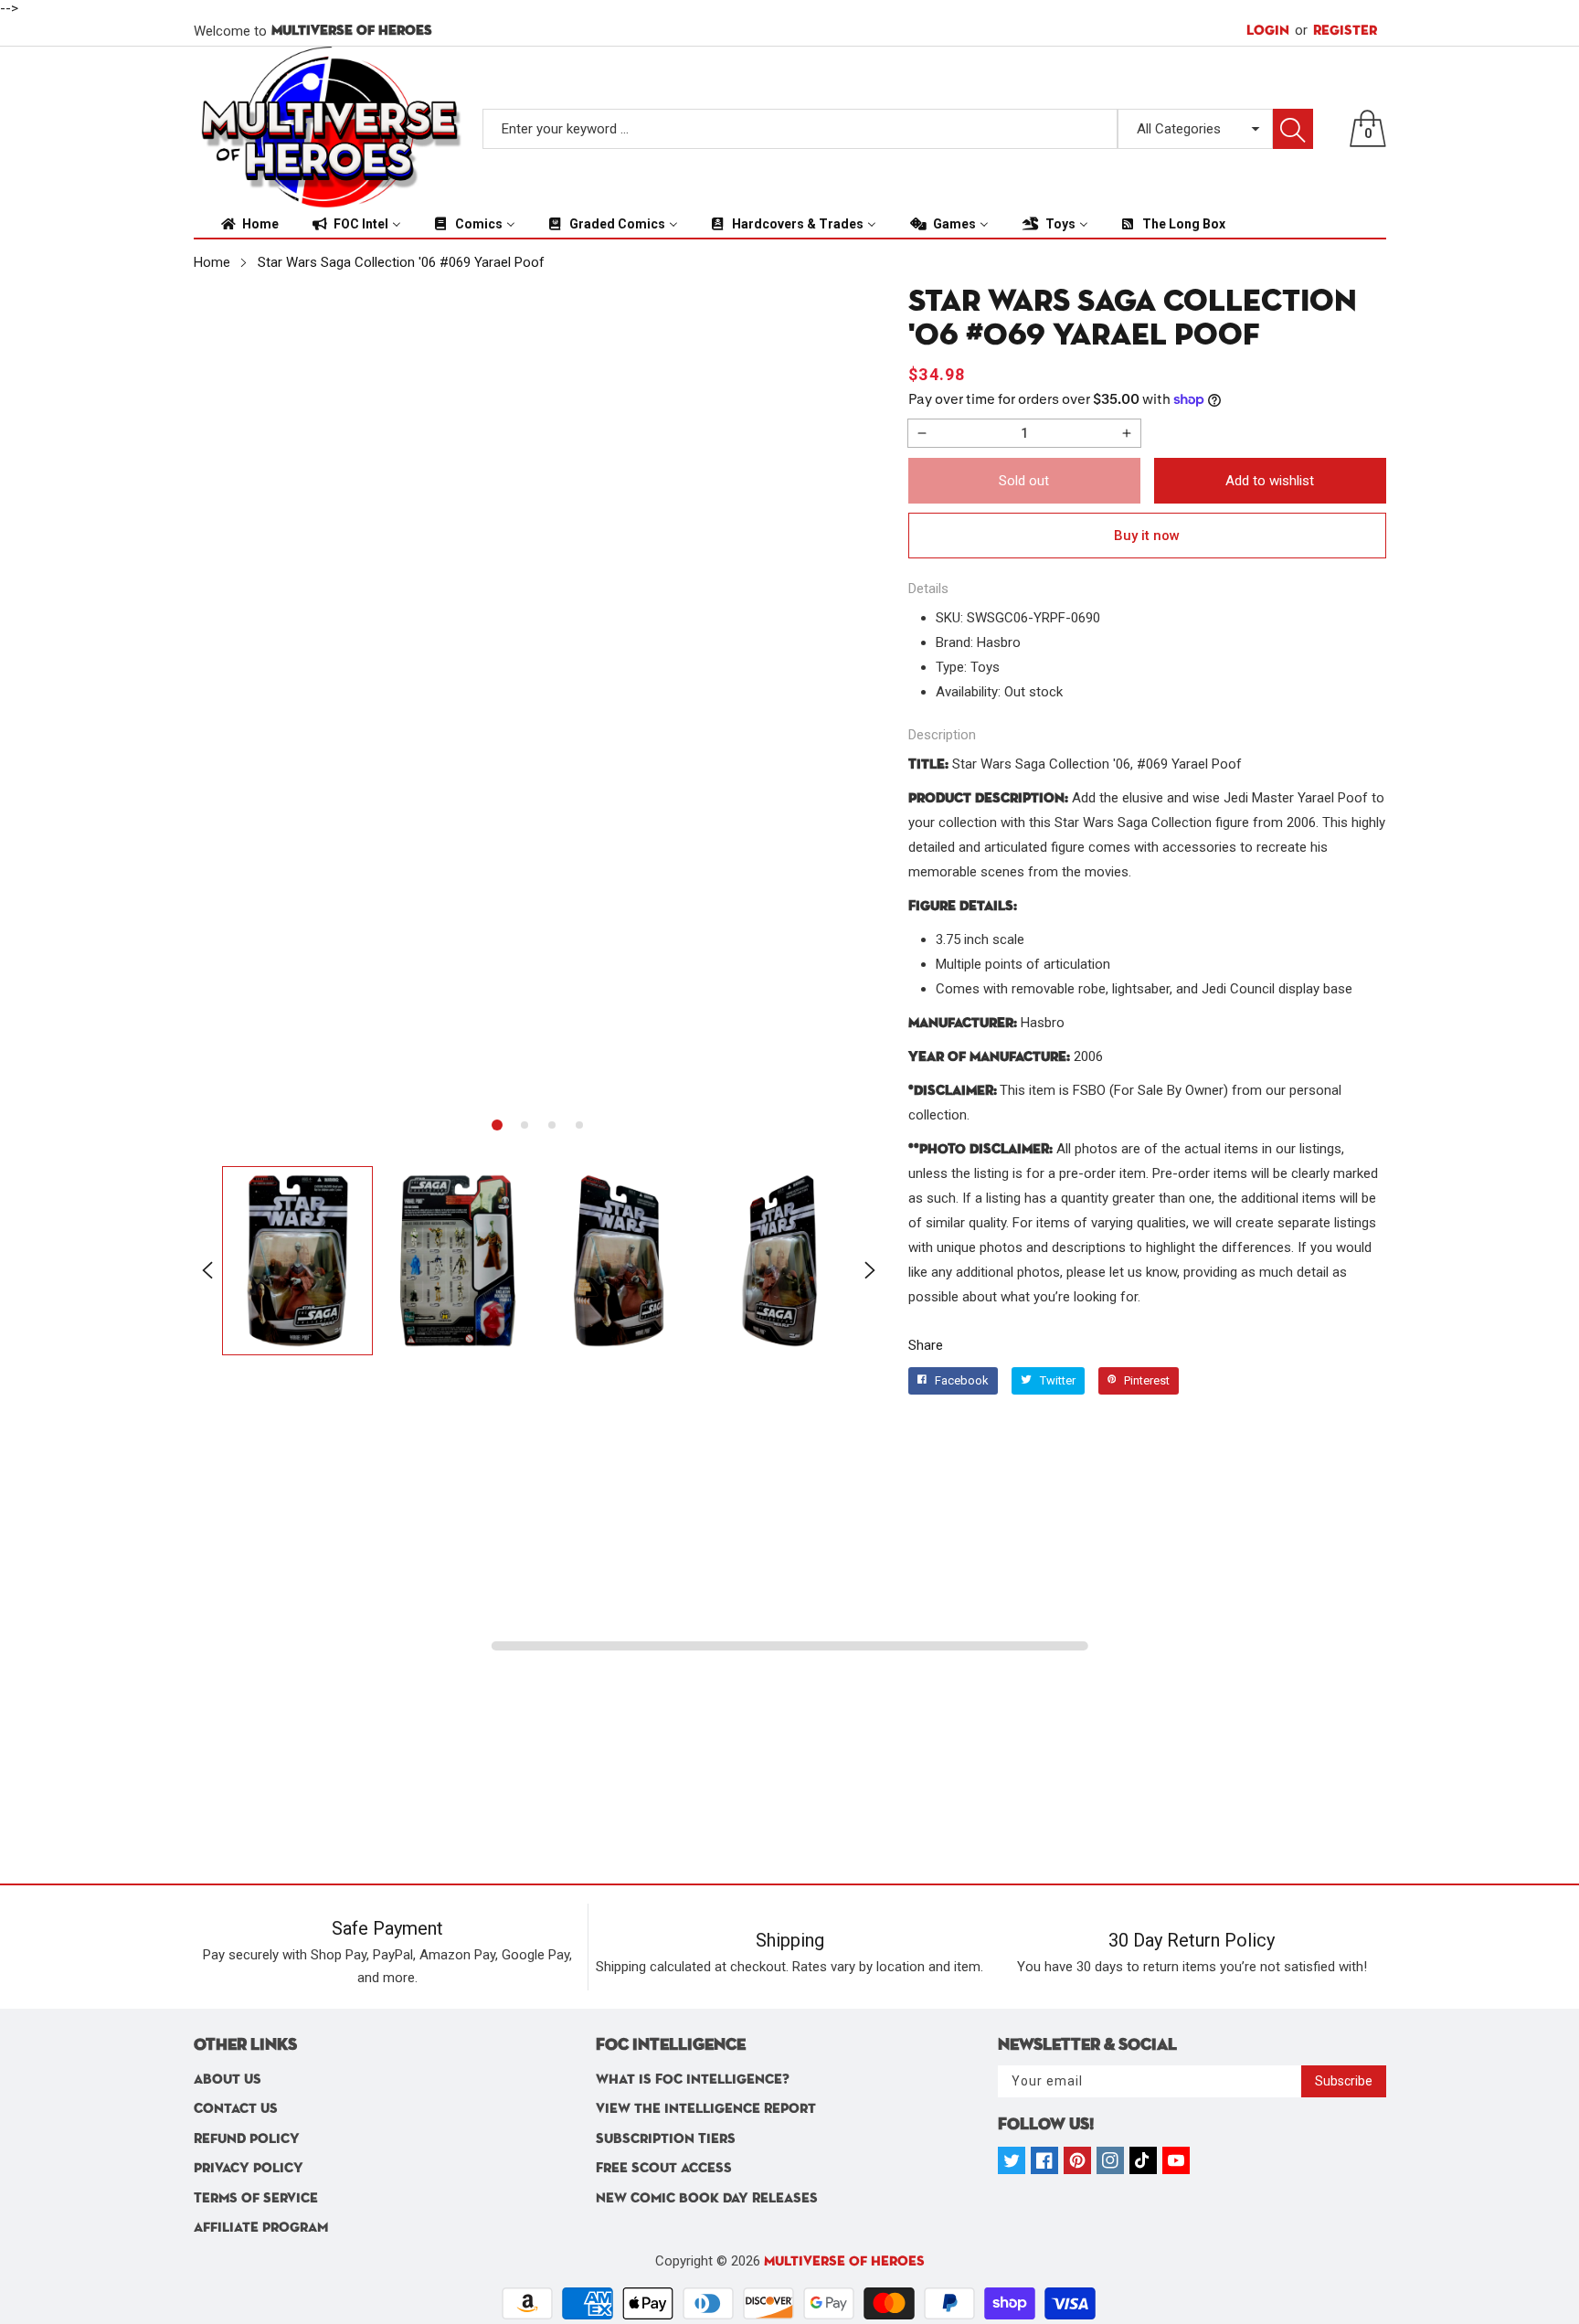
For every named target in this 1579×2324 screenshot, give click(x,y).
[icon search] (1293, 129)
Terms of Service (256, 2198)
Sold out (1024, 481)
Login (1268, 31)
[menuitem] (249, 224)
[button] (497, 1125)
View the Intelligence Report (706, 2109)
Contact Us (236, 2109)
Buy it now (1147, 536)
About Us (228, 2080)
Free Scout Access (664, 2168)
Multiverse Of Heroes (844, 2261)
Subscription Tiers (666, 2139)
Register (1336, 30)
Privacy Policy (249, 2168)
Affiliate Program (261, 2228)
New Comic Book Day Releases (707, 2198)
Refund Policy (247, 2139)
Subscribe (1344, 2081)
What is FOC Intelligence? (693, 2080)
